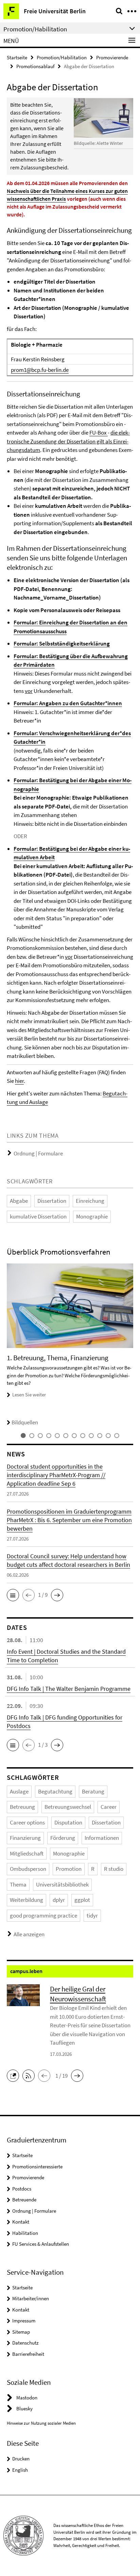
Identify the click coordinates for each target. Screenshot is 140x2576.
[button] (13, 1595)
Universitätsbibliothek (62, 1884)
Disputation (68, 1822)
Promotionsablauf (35, 66)
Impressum (24, 2321)
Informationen (102, 1838)
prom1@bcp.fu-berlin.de (40, 370)
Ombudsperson (28, 1869)
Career (109, 1807)
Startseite (17, 57)
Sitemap (21, 2332)
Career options (27, 1822)
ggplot (82, 1900)
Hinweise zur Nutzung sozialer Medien (41, 2423)
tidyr (92, 1915)
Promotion (69, 1869)
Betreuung (22, 1807)
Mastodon (27, 2398)
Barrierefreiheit (28, 2354)
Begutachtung (55, 1791)
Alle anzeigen (29, 1934)
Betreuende (24, 2200)
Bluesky (24, 2408)
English (20, 2470)
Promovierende (112, 57)
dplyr (59, 1900)
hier (19, 1081)
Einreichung (90, 1201)
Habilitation (25, 2233)
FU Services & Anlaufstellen (41, 2244)
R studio (114, 1869)
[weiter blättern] (132, 1345)
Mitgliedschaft (27, 1853)
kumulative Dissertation (38, 1216)
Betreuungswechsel (68, 1807)
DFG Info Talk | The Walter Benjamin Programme (69, 1689)
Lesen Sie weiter (29, 1395)
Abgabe (19, 1201)
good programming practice (43, 1915)
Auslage (19, 1791)
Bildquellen (25, 1422)
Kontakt (21, 2222)
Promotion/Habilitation (62, 57)
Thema (18, 1884)
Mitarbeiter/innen (31, 2298)
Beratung (93, 1791)
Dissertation (52, 1201)
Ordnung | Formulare (38, 1153)
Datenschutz (25, 2343)
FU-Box (99, 433)
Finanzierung (25, 1838)
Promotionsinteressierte (37, 2166)
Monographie (92, 1216)
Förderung (63, 1838)
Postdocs (22, 2189)
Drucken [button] (21, 2459)
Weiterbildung (27, 1900)
